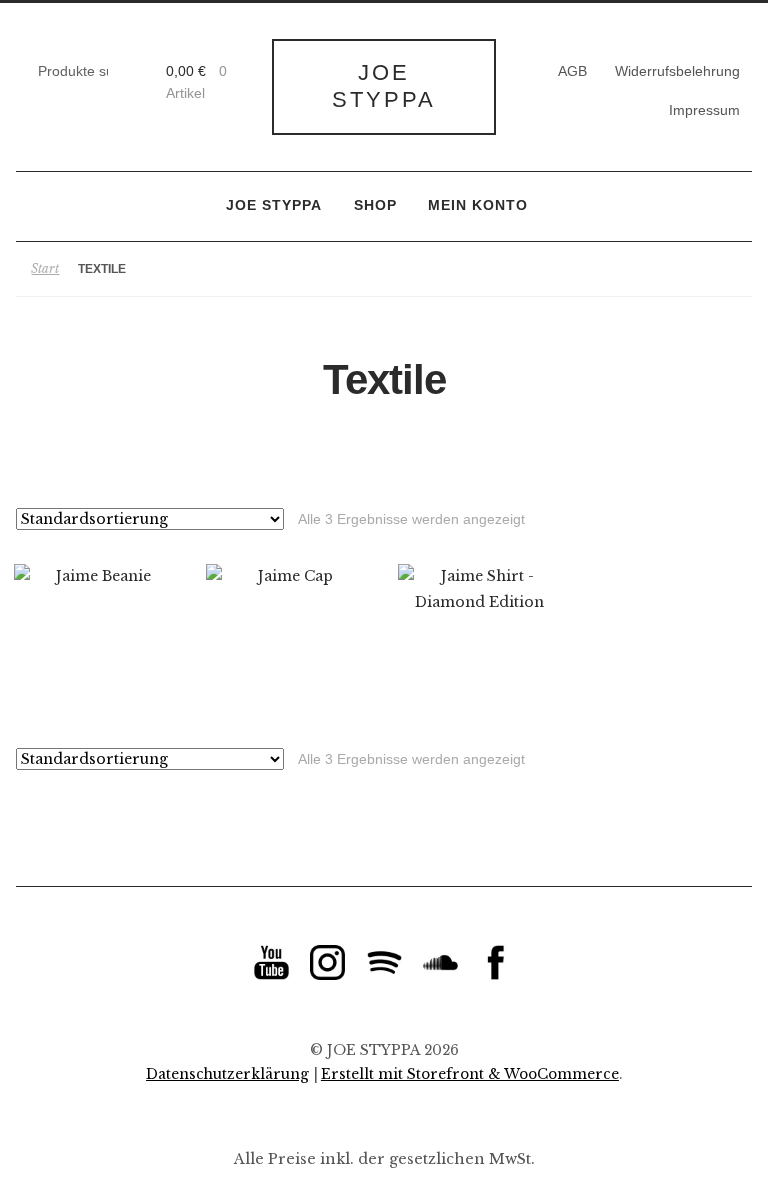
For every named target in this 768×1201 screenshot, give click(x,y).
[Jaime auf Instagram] (327, 962)
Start (45, 268)
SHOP (375, 205)
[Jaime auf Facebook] (496, 962)
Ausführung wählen (95, 646)
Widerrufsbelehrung (677, 71)
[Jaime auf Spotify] (384, 962)
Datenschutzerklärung (227, 1074)
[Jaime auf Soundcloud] (440, 962)
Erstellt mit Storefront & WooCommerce (470, 1074)
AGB (572, 71)
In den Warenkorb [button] (287, 646)
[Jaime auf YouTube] (271, 962)
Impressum (704, 110)
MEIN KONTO (478, 205)
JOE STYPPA (384, 86)
